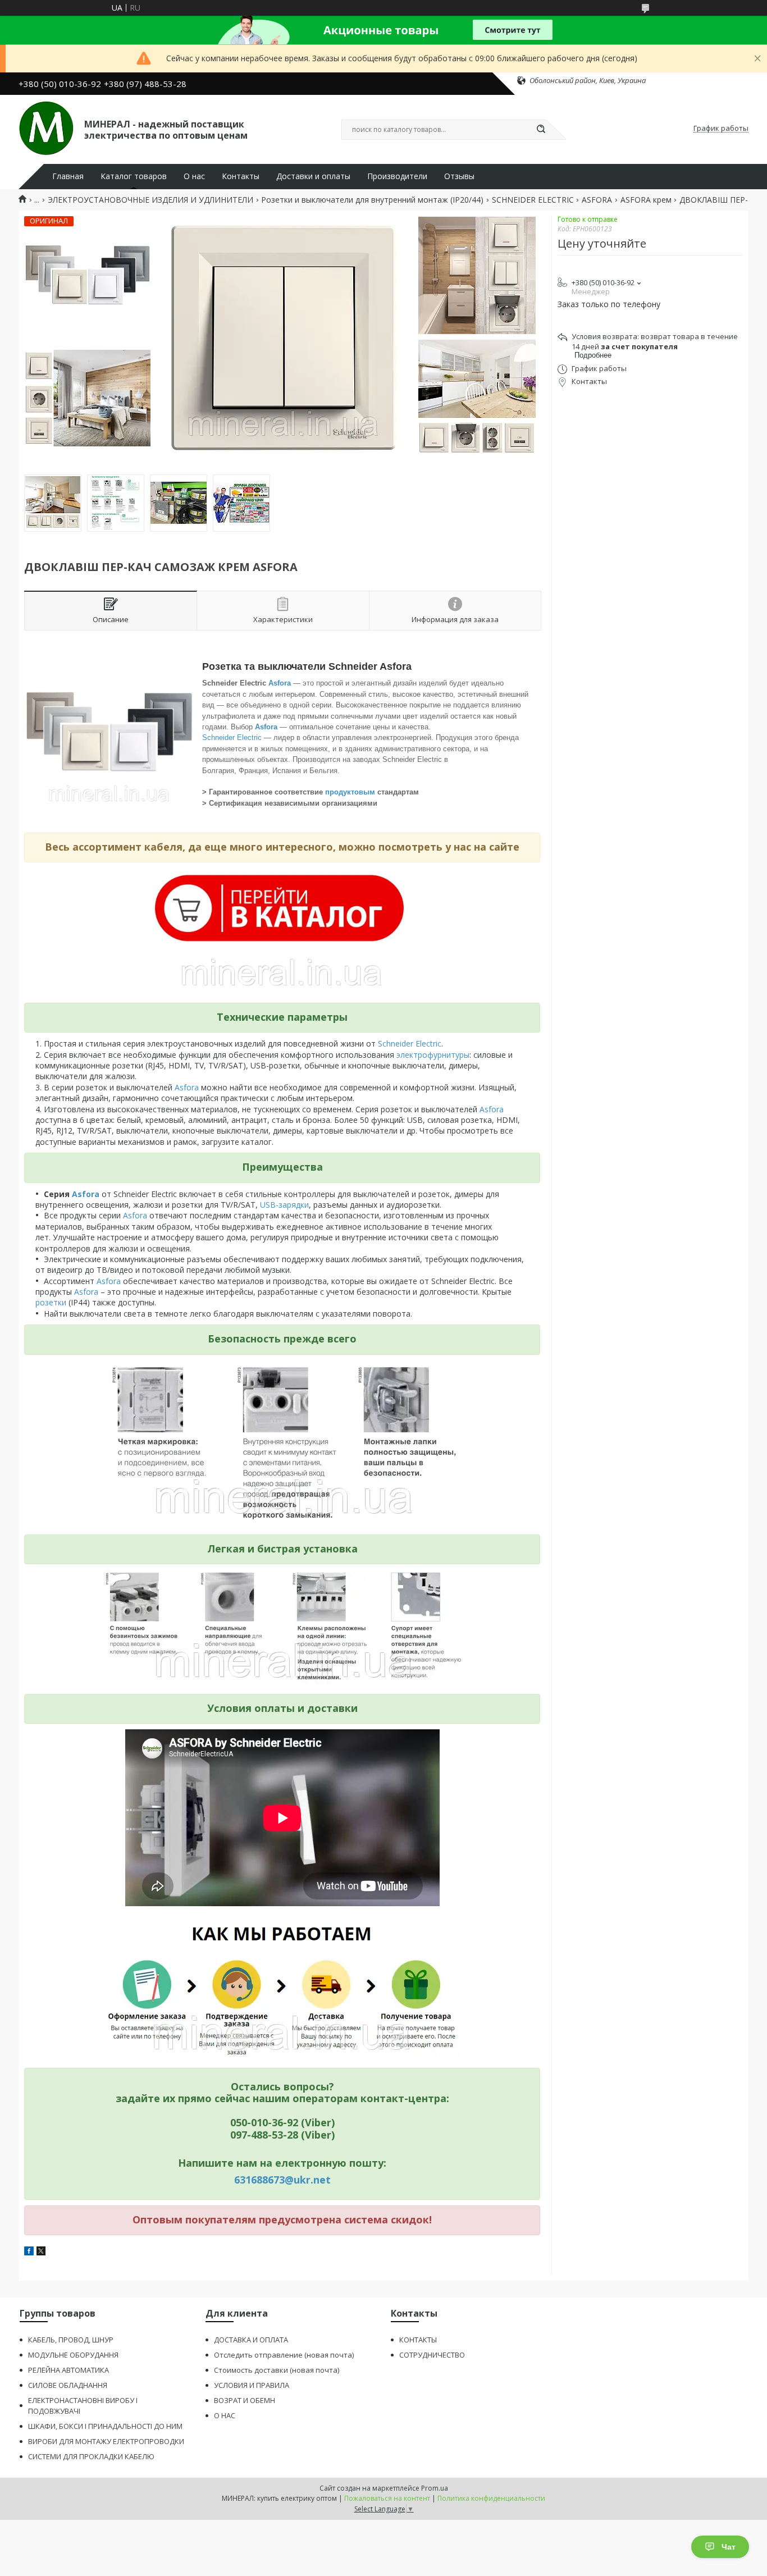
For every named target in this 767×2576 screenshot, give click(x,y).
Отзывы (459, 176)
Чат (729, 2547)
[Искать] (541, 130)
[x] (41, 2252)
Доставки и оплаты (313, 176)
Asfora (281, 683)
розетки (52, 1302)
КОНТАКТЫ (418, 2340)
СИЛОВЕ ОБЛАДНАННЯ (68, 2385)
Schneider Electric (232, 737)
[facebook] (29, 2252)
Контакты (241, 176)
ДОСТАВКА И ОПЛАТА (251, 2340)
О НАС (225, 2415)
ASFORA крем (646, 200)
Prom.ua (435, 2488)
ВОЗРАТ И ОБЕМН (245, 2400)
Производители (397, 176)
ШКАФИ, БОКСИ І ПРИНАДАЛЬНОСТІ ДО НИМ (105, 2426)
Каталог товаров (134, 176)
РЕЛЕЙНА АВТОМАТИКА (69, 2370)
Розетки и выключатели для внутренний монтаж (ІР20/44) (372, 200)
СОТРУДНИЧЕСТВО (432, 2355)
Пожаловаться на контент (387, 2498)
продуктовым (351, 792)
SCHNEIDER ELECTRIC (533, 200)
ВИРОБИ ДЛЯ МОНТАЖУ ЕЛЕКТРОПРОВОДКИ (106, 2441)
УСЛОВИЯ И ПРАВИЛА (252, 2385)
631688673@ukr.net (282, 2180)
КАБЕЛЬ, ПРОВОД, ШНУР (71, 2340)
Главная (68, 176)
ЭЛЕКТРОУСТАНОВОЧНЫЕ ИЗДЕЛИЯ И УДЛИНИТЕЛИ (150, 200)
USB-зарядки (284, 1205)
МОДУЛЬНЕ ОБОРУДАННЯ (73, 2355)
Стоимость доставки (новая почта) (277, 2370)
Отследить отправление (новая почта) (284, 2355)
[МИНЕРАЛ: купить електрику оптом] (46, 129)
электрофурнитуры (433, 1055)
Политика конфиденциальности (491, 2498)
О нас (194, 176)
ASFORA (597, 200)
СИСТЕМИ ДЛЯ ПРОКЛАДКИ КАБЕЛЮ (91, 2456)
